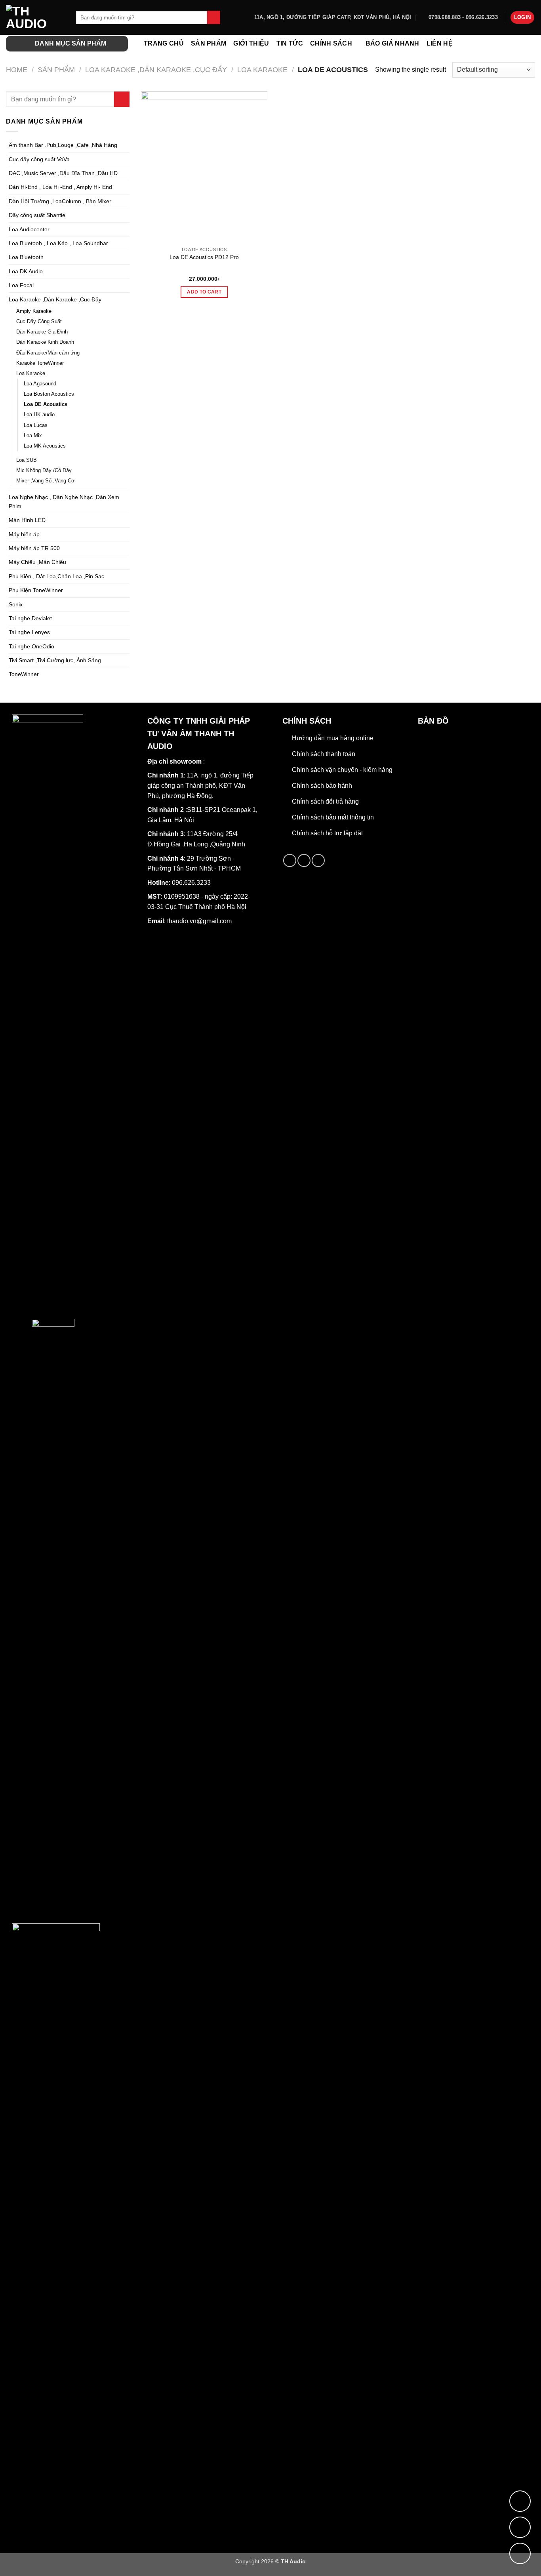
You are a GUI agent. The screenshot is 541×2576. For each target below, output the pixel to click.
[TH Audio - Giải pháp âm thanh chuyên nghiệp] (35, 17)
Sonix (16, 604)
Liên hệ (440, 43)
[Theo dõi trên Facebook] (290, 860)
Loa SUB (27, 460)
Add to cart (204, 292)
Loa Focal (21, 285)
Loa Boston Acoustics (49, 394)
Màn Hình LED (27, 520)
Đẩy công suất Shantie (37, 215)
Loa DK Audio (26, 271)
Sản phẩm (209, 43)
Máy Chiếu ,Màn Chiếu (37, 562)
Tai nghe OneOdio (31, 646)
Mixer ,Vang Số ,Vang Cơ (46, 481)
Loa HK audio (39, 415)
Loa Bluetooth (26, 257)
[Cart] (531, 44)
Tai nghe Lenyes (29, 632)
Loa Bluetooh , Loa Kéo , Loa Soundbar (58, 243)
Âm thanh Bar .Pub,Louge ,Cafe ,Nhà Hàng (63, 145)
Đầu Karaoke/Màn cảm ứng (48, 353)
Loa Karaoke (262, 70)
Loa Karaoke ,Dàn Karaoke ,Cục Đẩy (156, 70)
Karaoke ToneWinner (40, 363)
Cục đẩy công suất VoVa (39, 159)
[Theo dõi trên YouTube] (318, 860)
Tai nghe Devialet (30, 618)
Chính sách (331, 43)
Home (17, 70)
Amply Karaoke (34, 311)
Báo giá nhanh (392, 43)
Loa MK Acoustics (45, 446)
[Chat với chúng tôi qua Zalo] (520, 2527)
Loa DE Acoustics (46, 404)
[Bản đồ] (520, 2501)
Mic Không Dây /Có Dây (44, 471)
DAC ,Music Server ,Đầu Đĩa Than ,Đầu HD (63, 173)
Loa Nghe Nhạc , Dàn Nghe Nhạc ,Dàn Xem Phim (64, 501)
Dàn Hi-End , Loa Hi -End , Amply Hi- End (60, 187)
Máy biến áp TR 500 (34, 548)
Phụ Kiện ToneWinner (36, 590)
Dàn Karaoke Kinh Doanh (45, 342)
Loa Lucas (36, 425)
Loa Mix (33, 436)
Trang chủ (164, 43)
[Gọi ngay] (520, 2553)
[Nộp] (214, 17)
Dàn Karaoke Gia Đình (42, 332)
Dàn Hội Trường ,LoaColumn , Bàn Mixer (60, 201)
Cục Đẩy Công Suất (39, 322)
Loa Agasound (40, 384)
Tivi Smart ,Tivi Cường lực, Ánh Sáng (55, 660)
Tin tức (290, 43)
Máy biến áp (24, 534)
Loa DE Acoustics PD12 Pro (204, 257)
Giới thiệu (251, 43)
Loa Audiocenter (29, 229)
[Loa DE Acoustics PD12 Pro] (204, 167)
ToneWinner (24, 674)
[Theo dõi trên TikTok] (304, 860)
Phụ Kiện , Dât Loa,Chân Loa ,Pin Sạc (56, 576)
